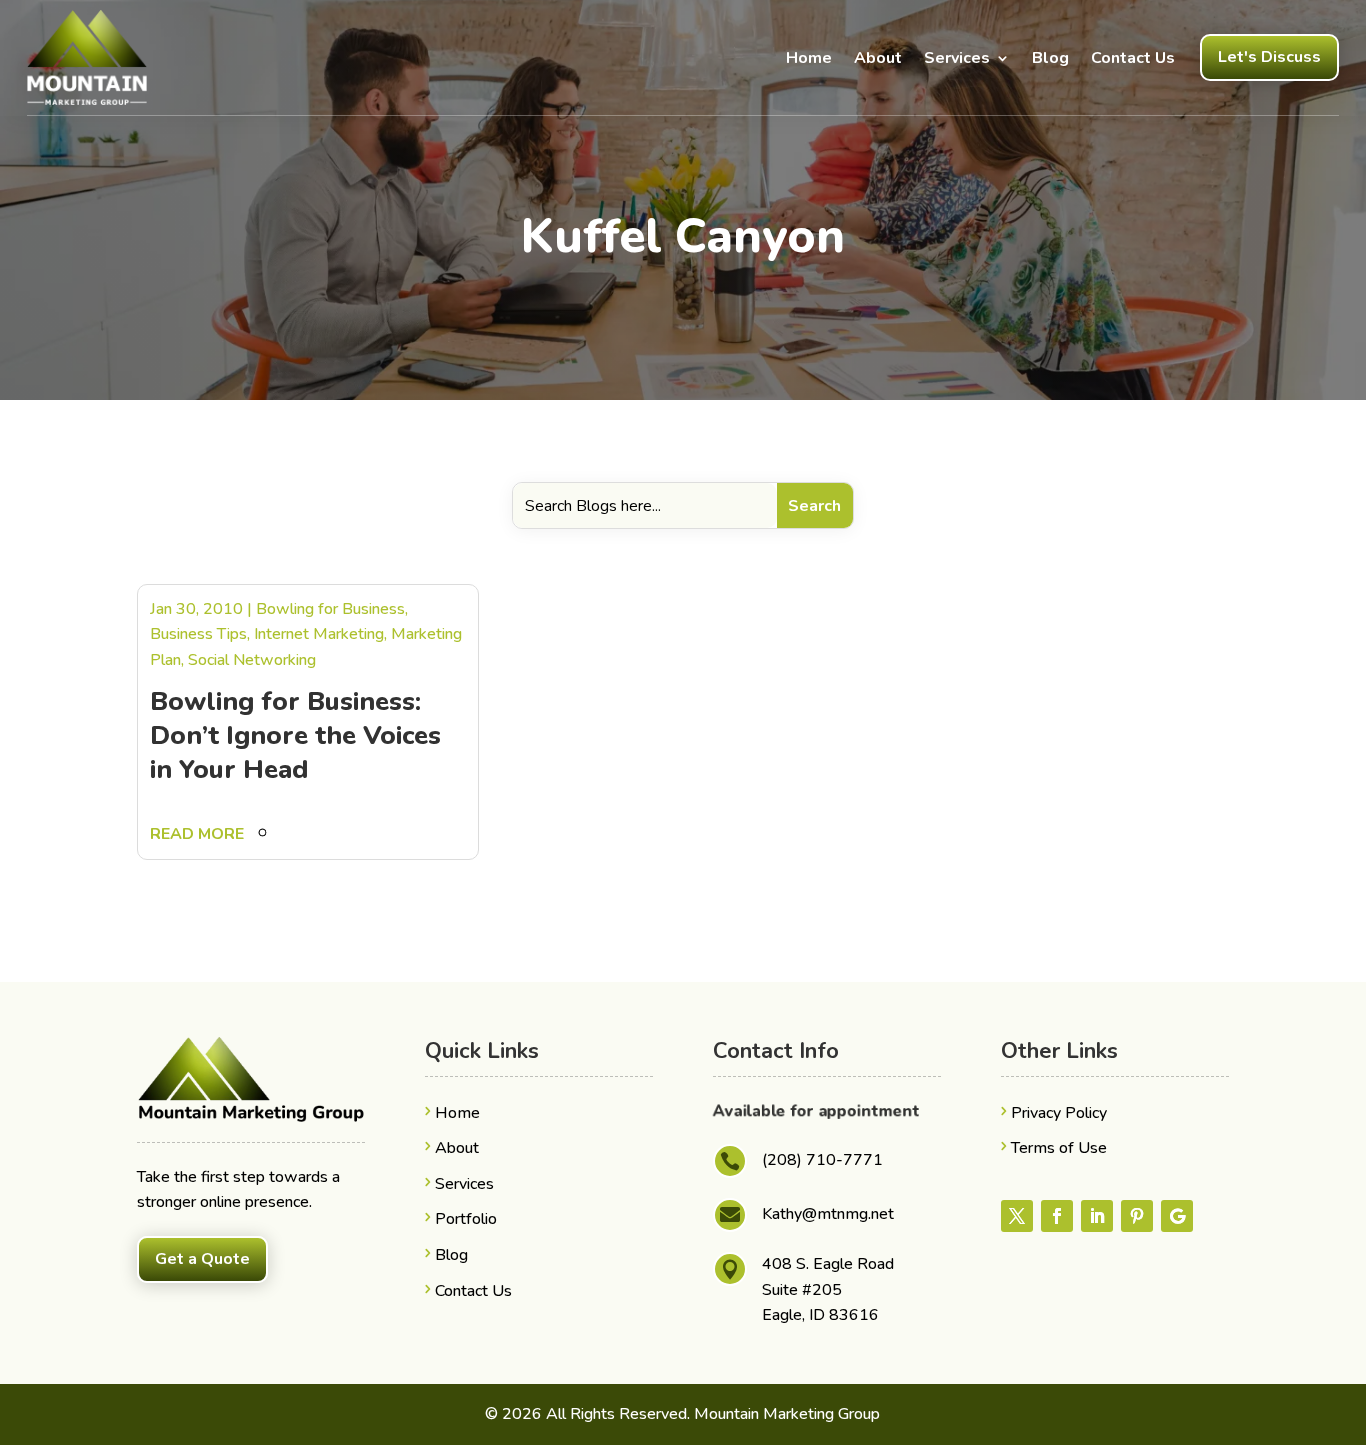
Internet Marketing (319, 634)
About (878, 58)
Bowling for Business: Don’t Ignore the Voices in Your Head (295, 735)
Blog (1050, 58)
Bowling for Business (330, 609)
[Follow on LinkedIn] (1097, 1216)
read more (197, 834)
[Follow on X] (1017, 1216)
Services (957, 58)
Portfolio (466, 1219)
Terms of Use (1059, 1148)
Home (809, 58)
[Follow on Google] (1177, 1216)
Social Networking (252, 660)
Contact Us (1133, 58)
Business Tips (198, 634)
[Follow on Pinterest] (1137, 1216)
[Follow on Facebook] (1057, 1216)
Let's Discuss (1269, 57)
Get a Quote (202, 1259)
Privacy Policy (1059, 1113)
